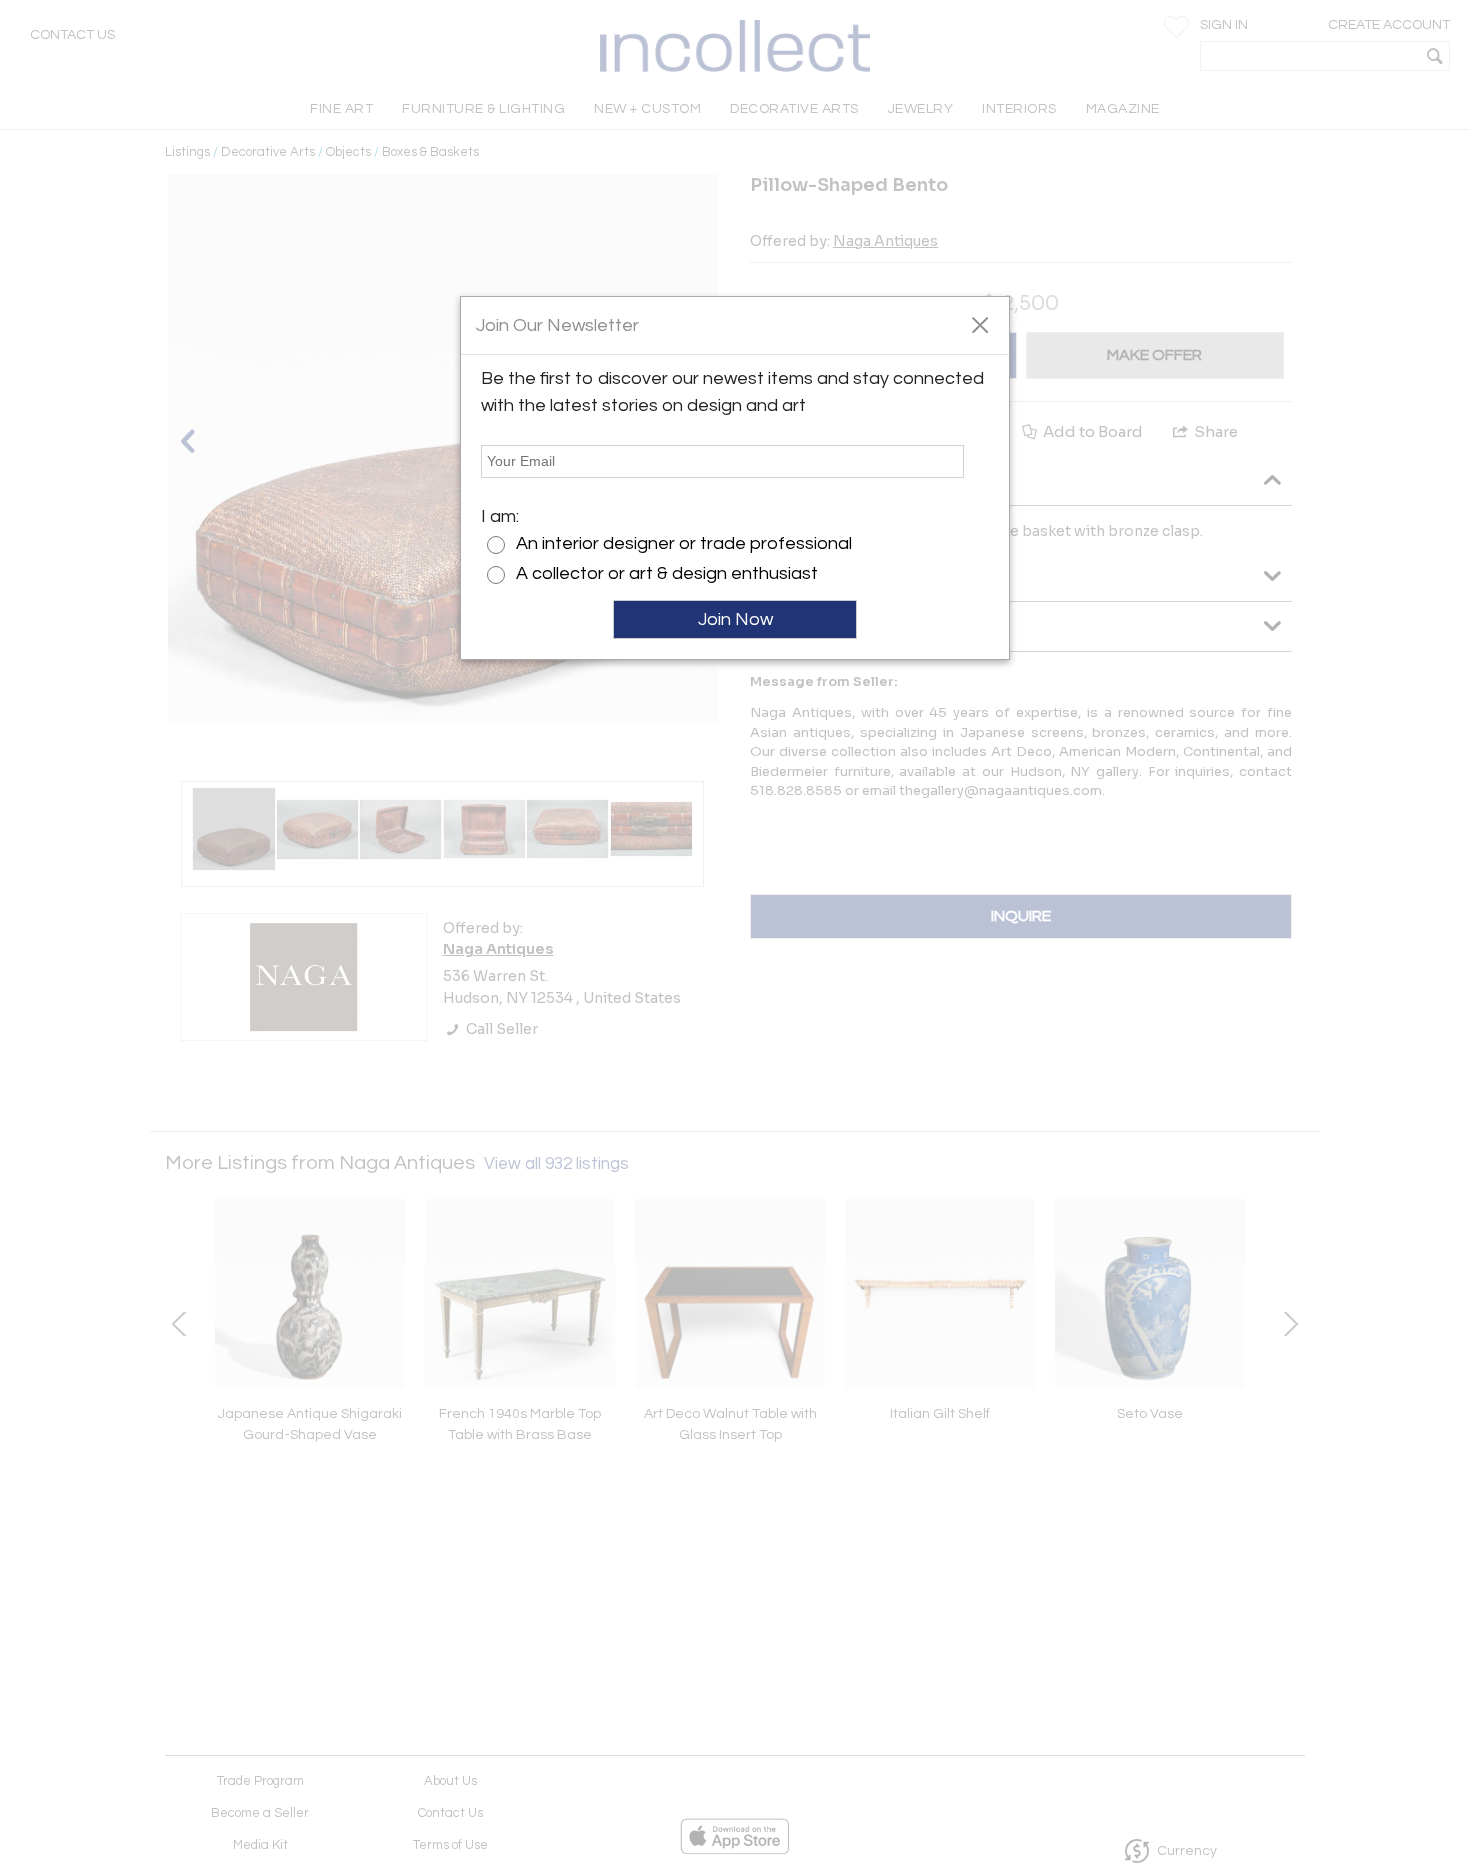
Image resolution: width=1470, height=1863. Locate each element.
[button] (979, 324)
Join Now (735, 619)
